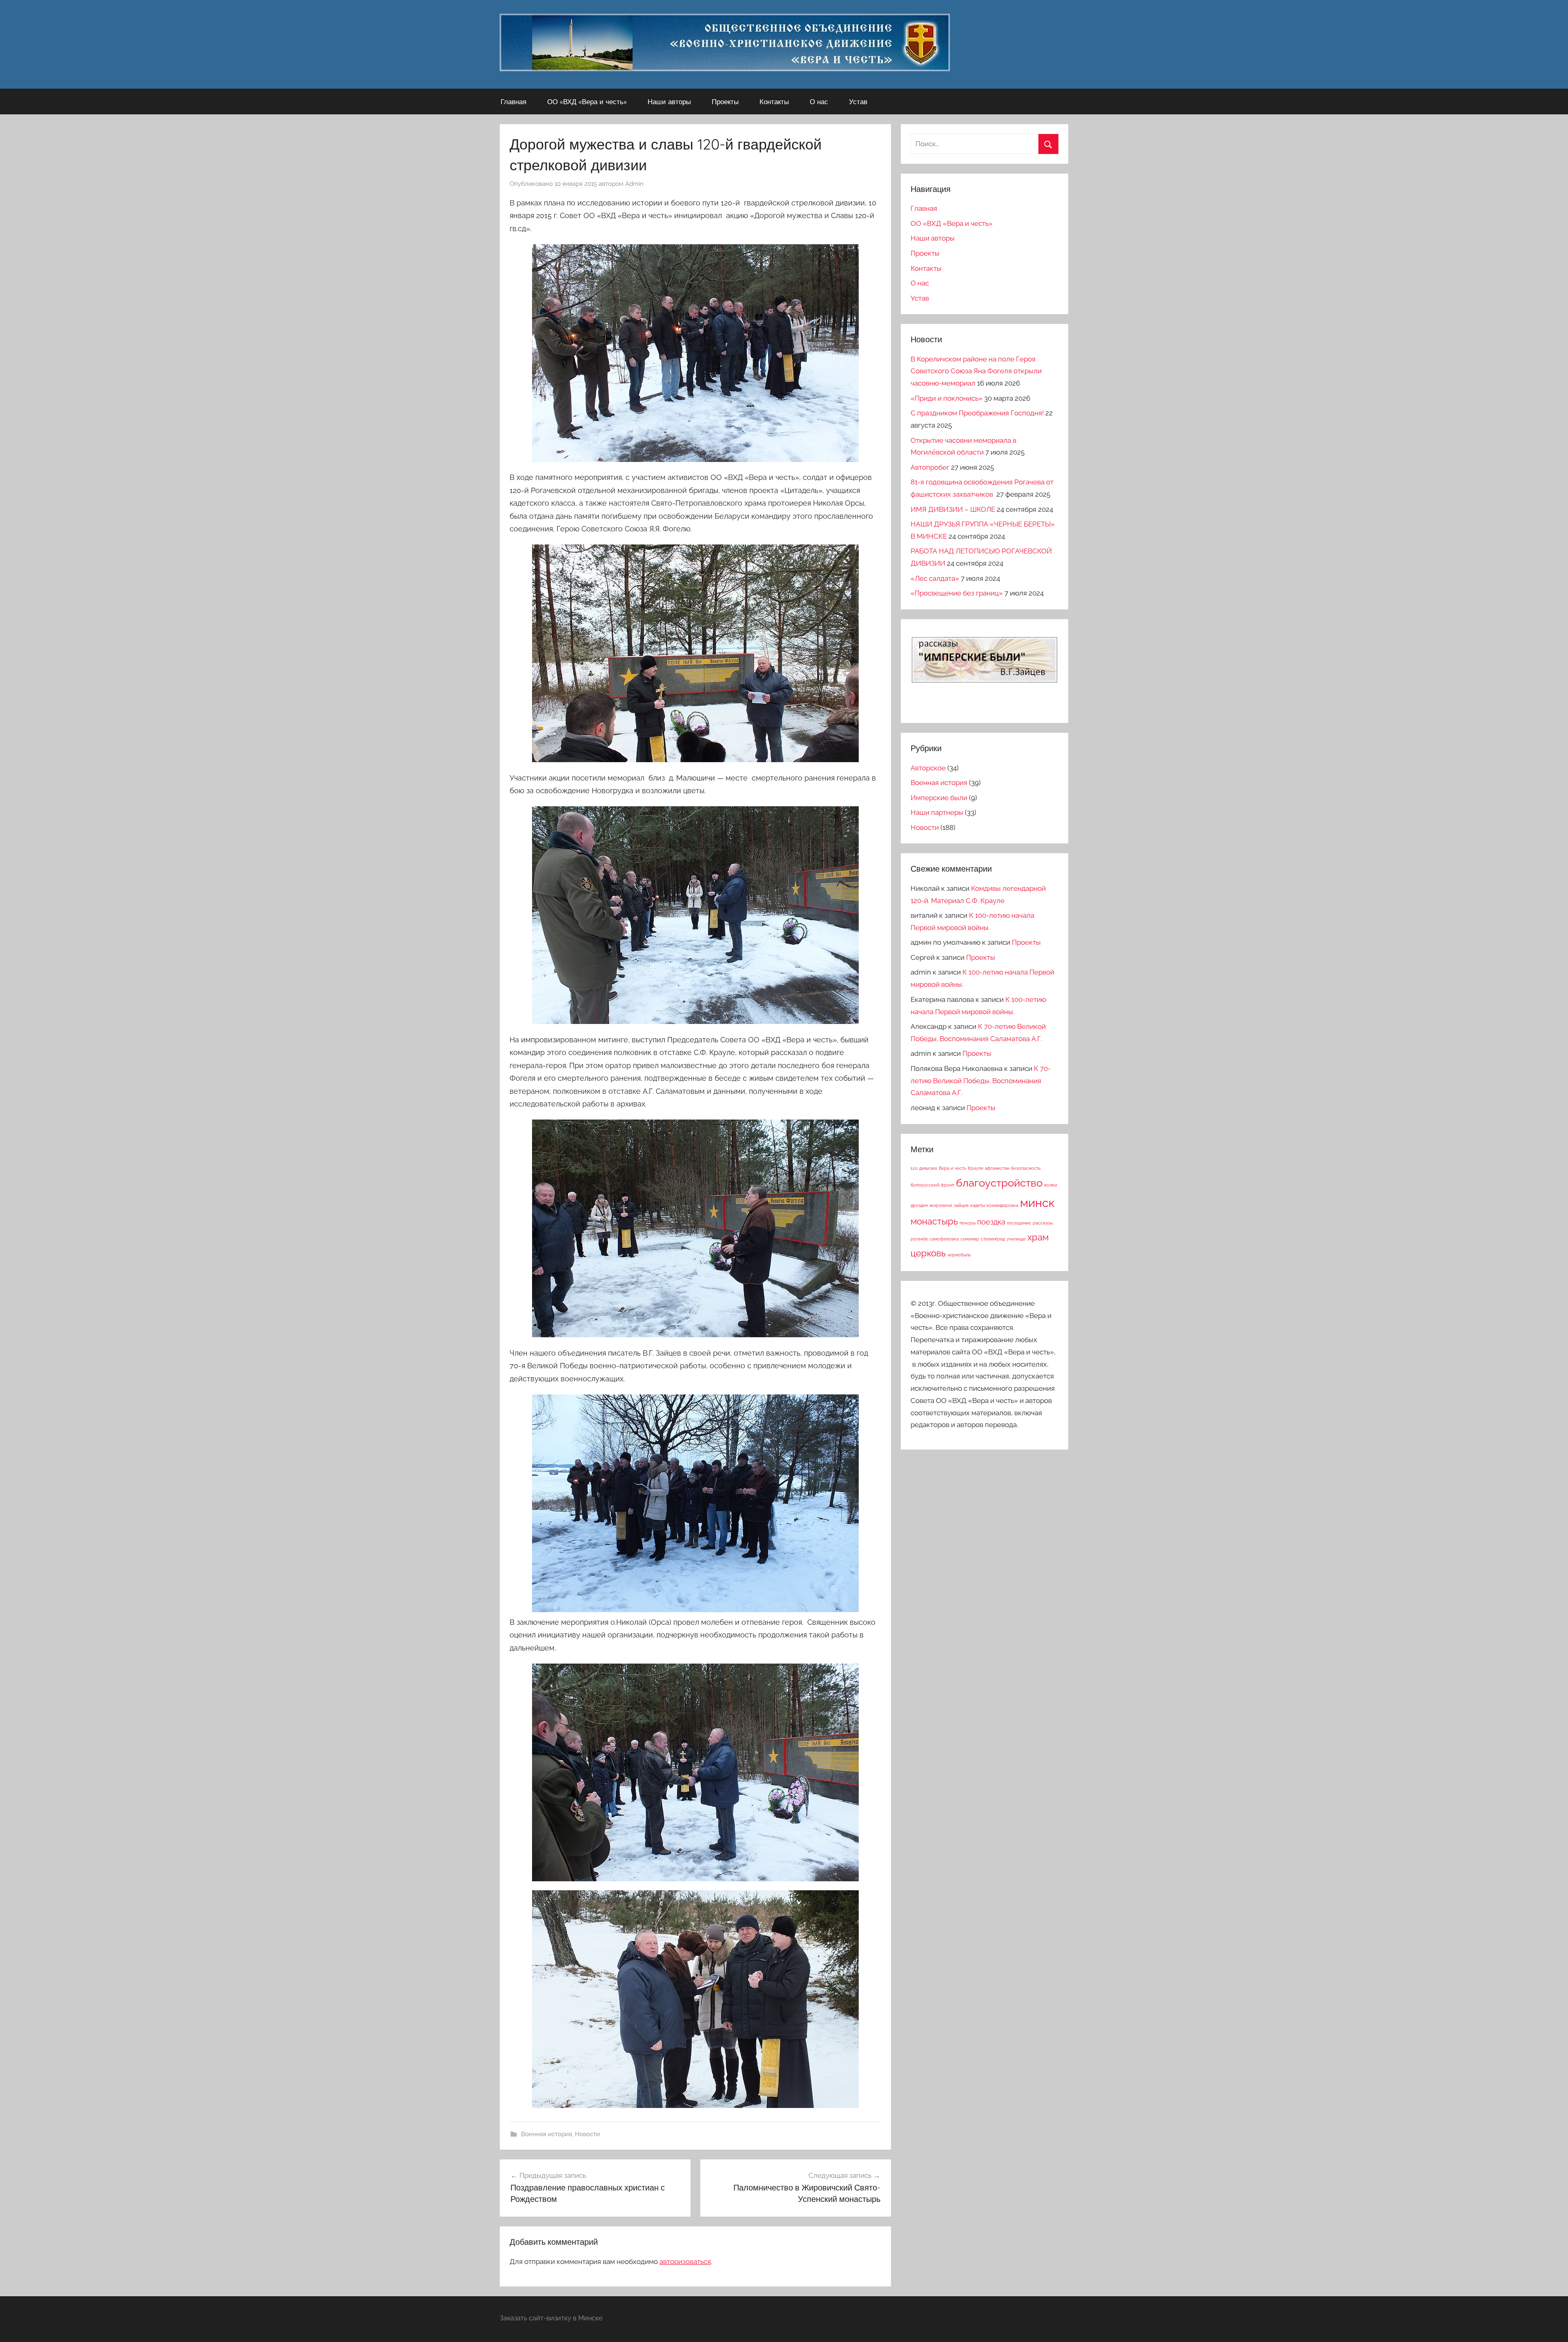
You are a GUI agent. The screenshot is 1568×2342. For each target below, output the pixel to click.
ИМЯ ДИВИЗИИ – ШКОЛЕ (953, 509)
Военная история (547, 2134)
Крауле (976, 1168)
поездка (991, 1222)
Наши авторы (669, 101)
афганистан (997, 1168)
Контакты (774, 101)
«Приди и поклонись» (947, 398)
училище (1016, 1239)
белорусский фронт (932, 1185)
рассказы (1043, 1223)
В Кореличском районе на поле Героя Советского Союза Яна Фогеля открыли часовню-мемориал (976, 371)
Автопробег (930, 467)
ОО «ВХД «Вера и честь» (587, 101)
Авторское (928, 768)
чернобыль (959, 1255)
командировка (1002, 1205)
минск (1037, 1203)
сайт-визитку (550, 2318)
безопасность (1026, 1168)
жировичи (941, 1205)
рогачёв (919, 1239)
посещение (1019, 1223)
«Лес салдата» (935, 578)
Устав (858, 101)
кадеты (978, 1205)
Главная (513, 101)
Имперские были (939, 798)
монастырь (934, 1221)
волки (1051, 1185)
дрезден (919, 1205)
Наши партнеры (937, 812)
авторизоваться (685, 2262)
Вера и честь (952, 1168)
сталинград (993, 1239)
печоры (968, 1223)
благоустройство (999, 1183)
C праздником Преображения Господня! (977, 413)
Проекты (725, 101)
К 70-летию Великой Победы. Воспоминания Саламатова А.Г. (981, 1081)
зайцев (961, 1205)
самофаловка (944, 1239)
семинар (970, 1239)
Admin (634, 184)
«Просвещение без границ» (957, 593)
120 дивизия (924, 1168)
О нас (819, 101)
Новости (587, 2134)
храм (1038, 1237)
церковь (928, 1253)
